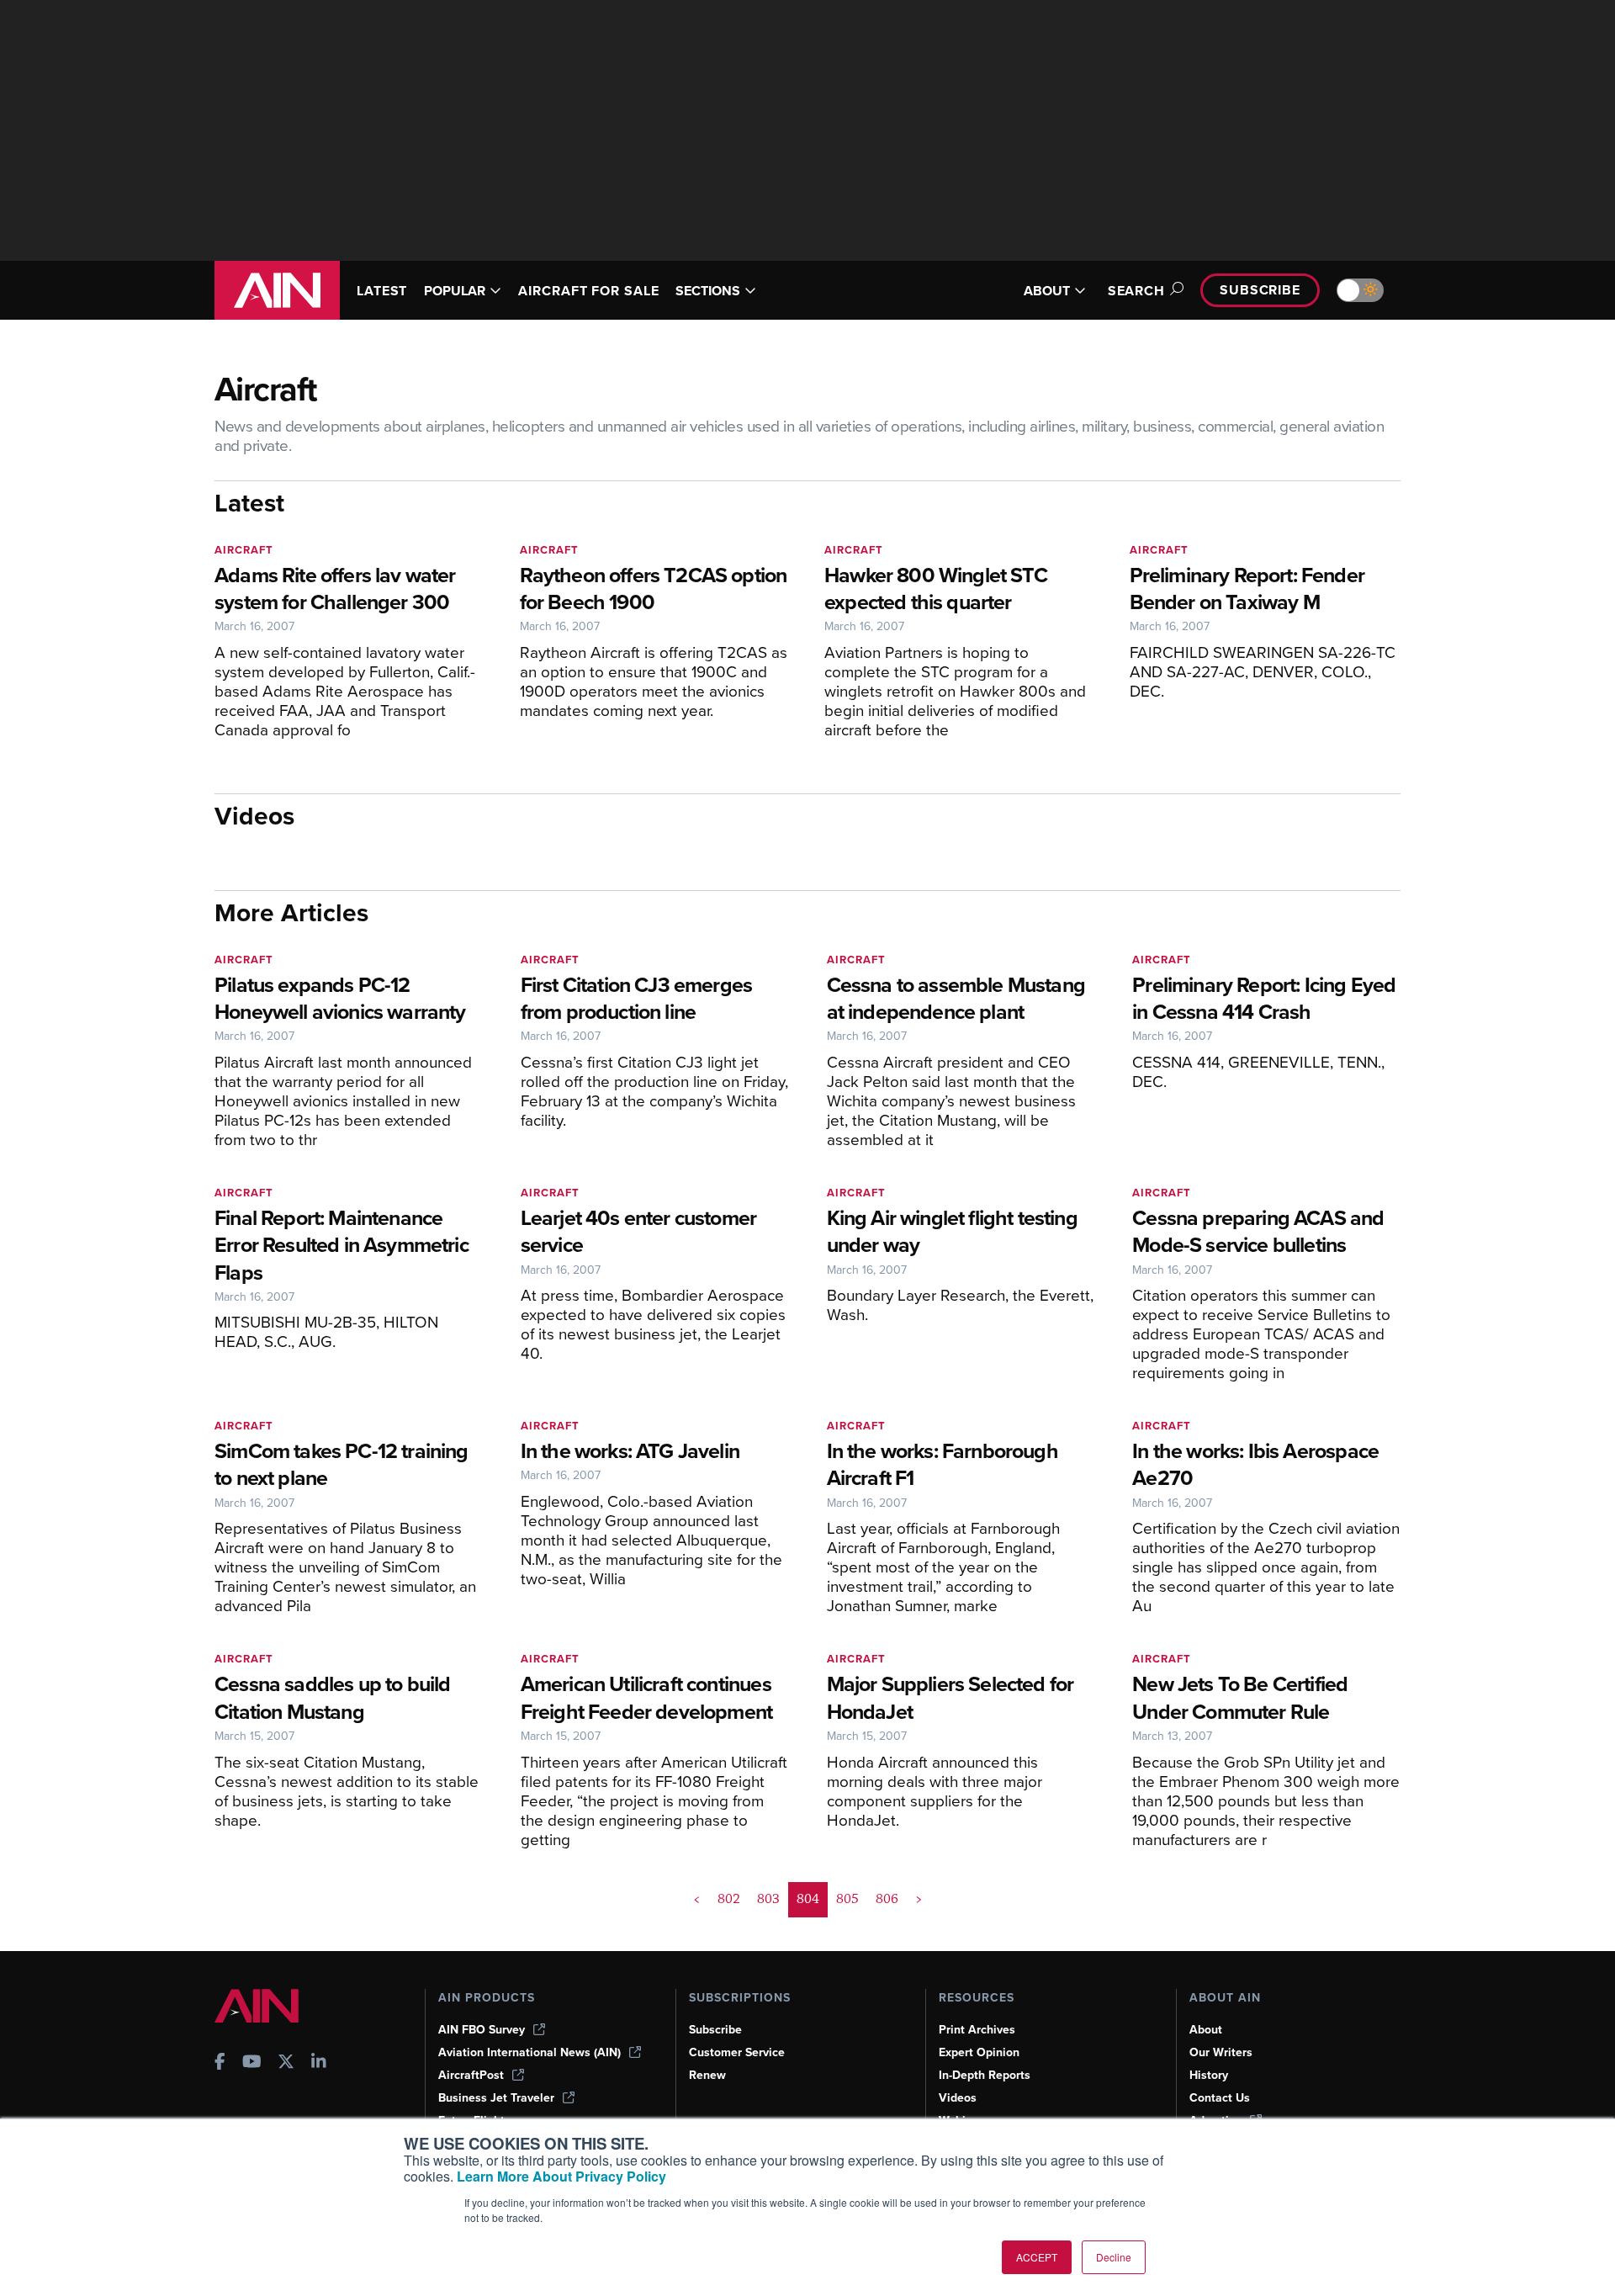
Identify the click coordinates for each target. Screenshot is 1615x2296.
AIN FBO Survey (482, 2030)
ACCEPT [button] (1037, 2257)
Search (1136, 291)
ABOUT (1047, 291)
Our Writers (1221, 2052)
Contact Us (1220, 2098)
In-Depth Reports (985, 2075)
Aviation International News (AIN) (530, 2052)
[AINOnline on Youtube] (252, 2063)
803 (768, 1899)
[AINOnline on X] (286, 2063)
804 (808, 1899)
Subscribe (1260, 290)
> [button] (919, 1899)
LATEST (382, 291)
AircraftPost (471, 2075)
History (1209, 2075)
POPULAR (455, 291)
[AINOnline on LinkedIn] (319, 2063)
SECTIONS (708, 291)
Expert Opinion (979, 2052)
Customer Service (737, 2052)
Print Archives (977, 2030)
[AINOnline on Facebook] (220, 2063)
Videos (958, 2098)
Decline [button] (1114, 2257)
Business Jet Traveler (496, 2098)
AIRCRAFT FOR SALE (588, 291)
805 (847, 1899)
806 (887, 1899)
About (1206, 2030)
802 (729, 1899)
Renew (707, 2075)
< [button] (697, 1899)
